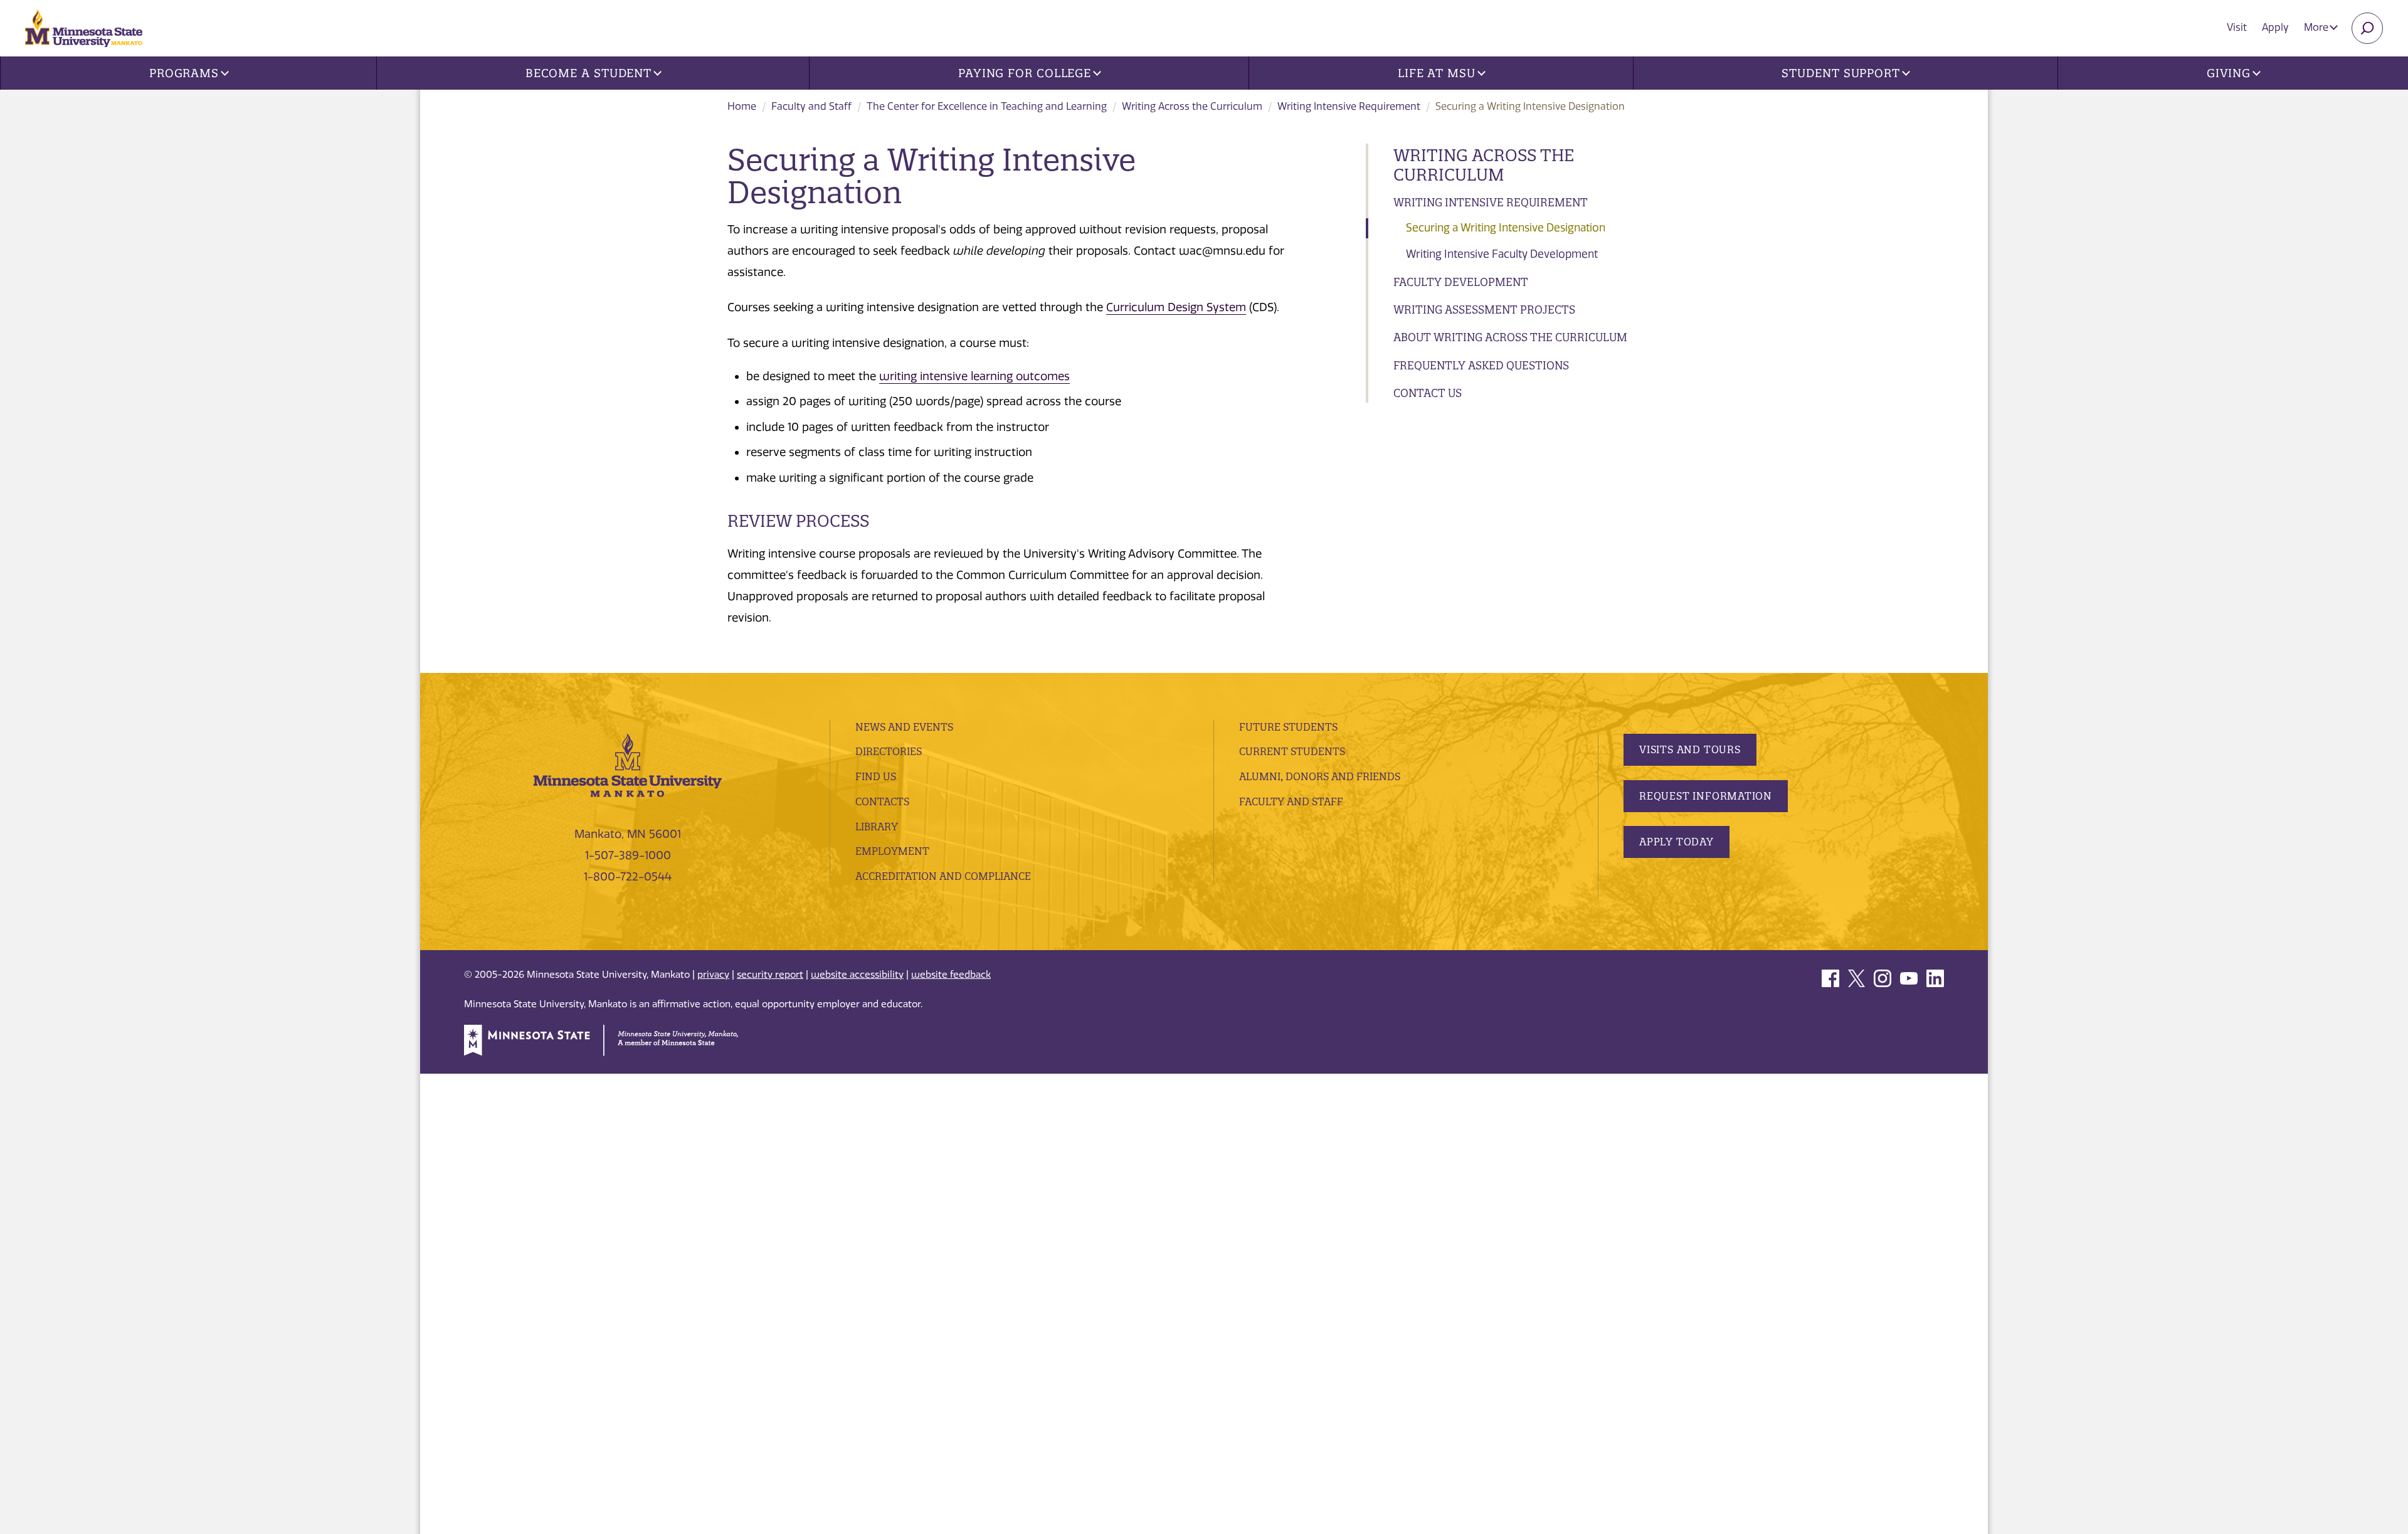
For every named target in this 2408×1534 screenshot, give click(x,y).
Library (877, 827)
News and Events (904, 727)
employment (892, 851)
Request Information (1706, 796)
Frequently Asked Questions (1481, 365)
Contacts (882, 801)
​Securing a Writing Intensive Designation (1506, 228)
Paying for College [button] (1025, 73)
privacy (713, 975)
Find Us (876, 776)
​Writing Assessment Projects (1484, 309)
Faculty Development (1461, 282)
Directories (889, 751)
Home (742, 106)
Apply (2275, 27)
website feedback (951, 975)
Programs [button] (184, 73)
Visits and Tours (1690, 749)
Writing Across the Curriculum (1192, 106)
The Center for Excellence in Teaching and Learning (987, 106)
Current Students (1292, 751)
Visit (2237, 27)
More (2317, 27)
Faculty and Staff (811, 106)
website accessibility (857, 975)
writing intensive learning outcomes (974, 376)
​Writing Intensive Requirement (1349, 106)
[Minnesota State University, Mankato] (628, 764)
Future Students (1288, 727)
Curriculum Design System (1176, 307)
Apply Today (1677, 842)
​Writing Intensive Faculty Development (1502, 254)
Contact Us (1428, 393)
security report (770, 975)
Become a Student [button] (589, 73)
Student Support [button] (1841, 73)
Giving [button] (2229, 73)
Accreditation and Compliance (943, 876)
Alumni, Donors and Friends (1320, 776)
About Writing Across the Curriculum (1510, 337)
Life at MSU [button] (1437, 73)
